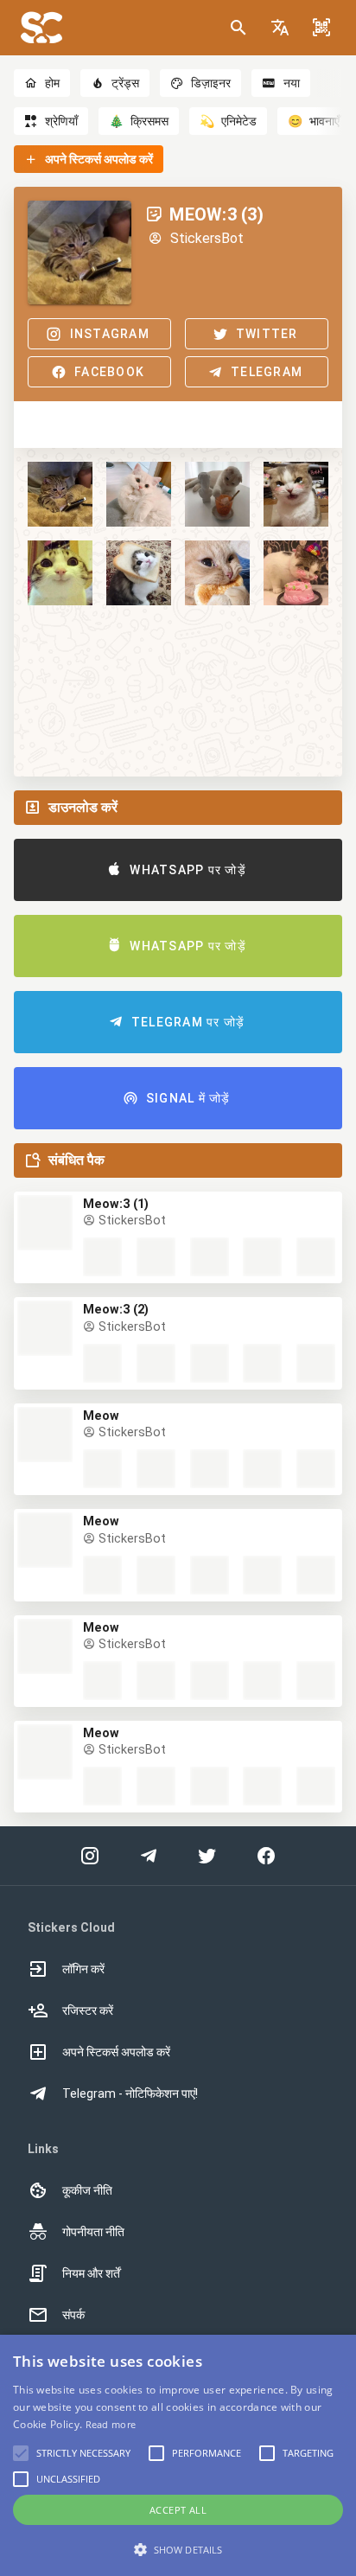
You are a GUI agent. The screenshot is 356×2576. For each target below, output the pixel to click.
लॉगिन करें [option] (83, 1969)
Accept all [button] (178, 2510)
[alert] (178, 2455)
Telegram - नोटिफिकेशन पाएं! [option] (130, 2093)
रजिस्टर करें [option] (88, 2010)
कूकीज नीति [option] (87, 2190)
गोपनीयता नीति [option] (93, 2232)
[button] (280, 28)
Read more (111, 2424)
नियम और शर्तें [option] (91, 2273)
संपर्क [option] (73, 2315)
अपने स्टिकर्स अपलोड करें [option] (116, 2052)
